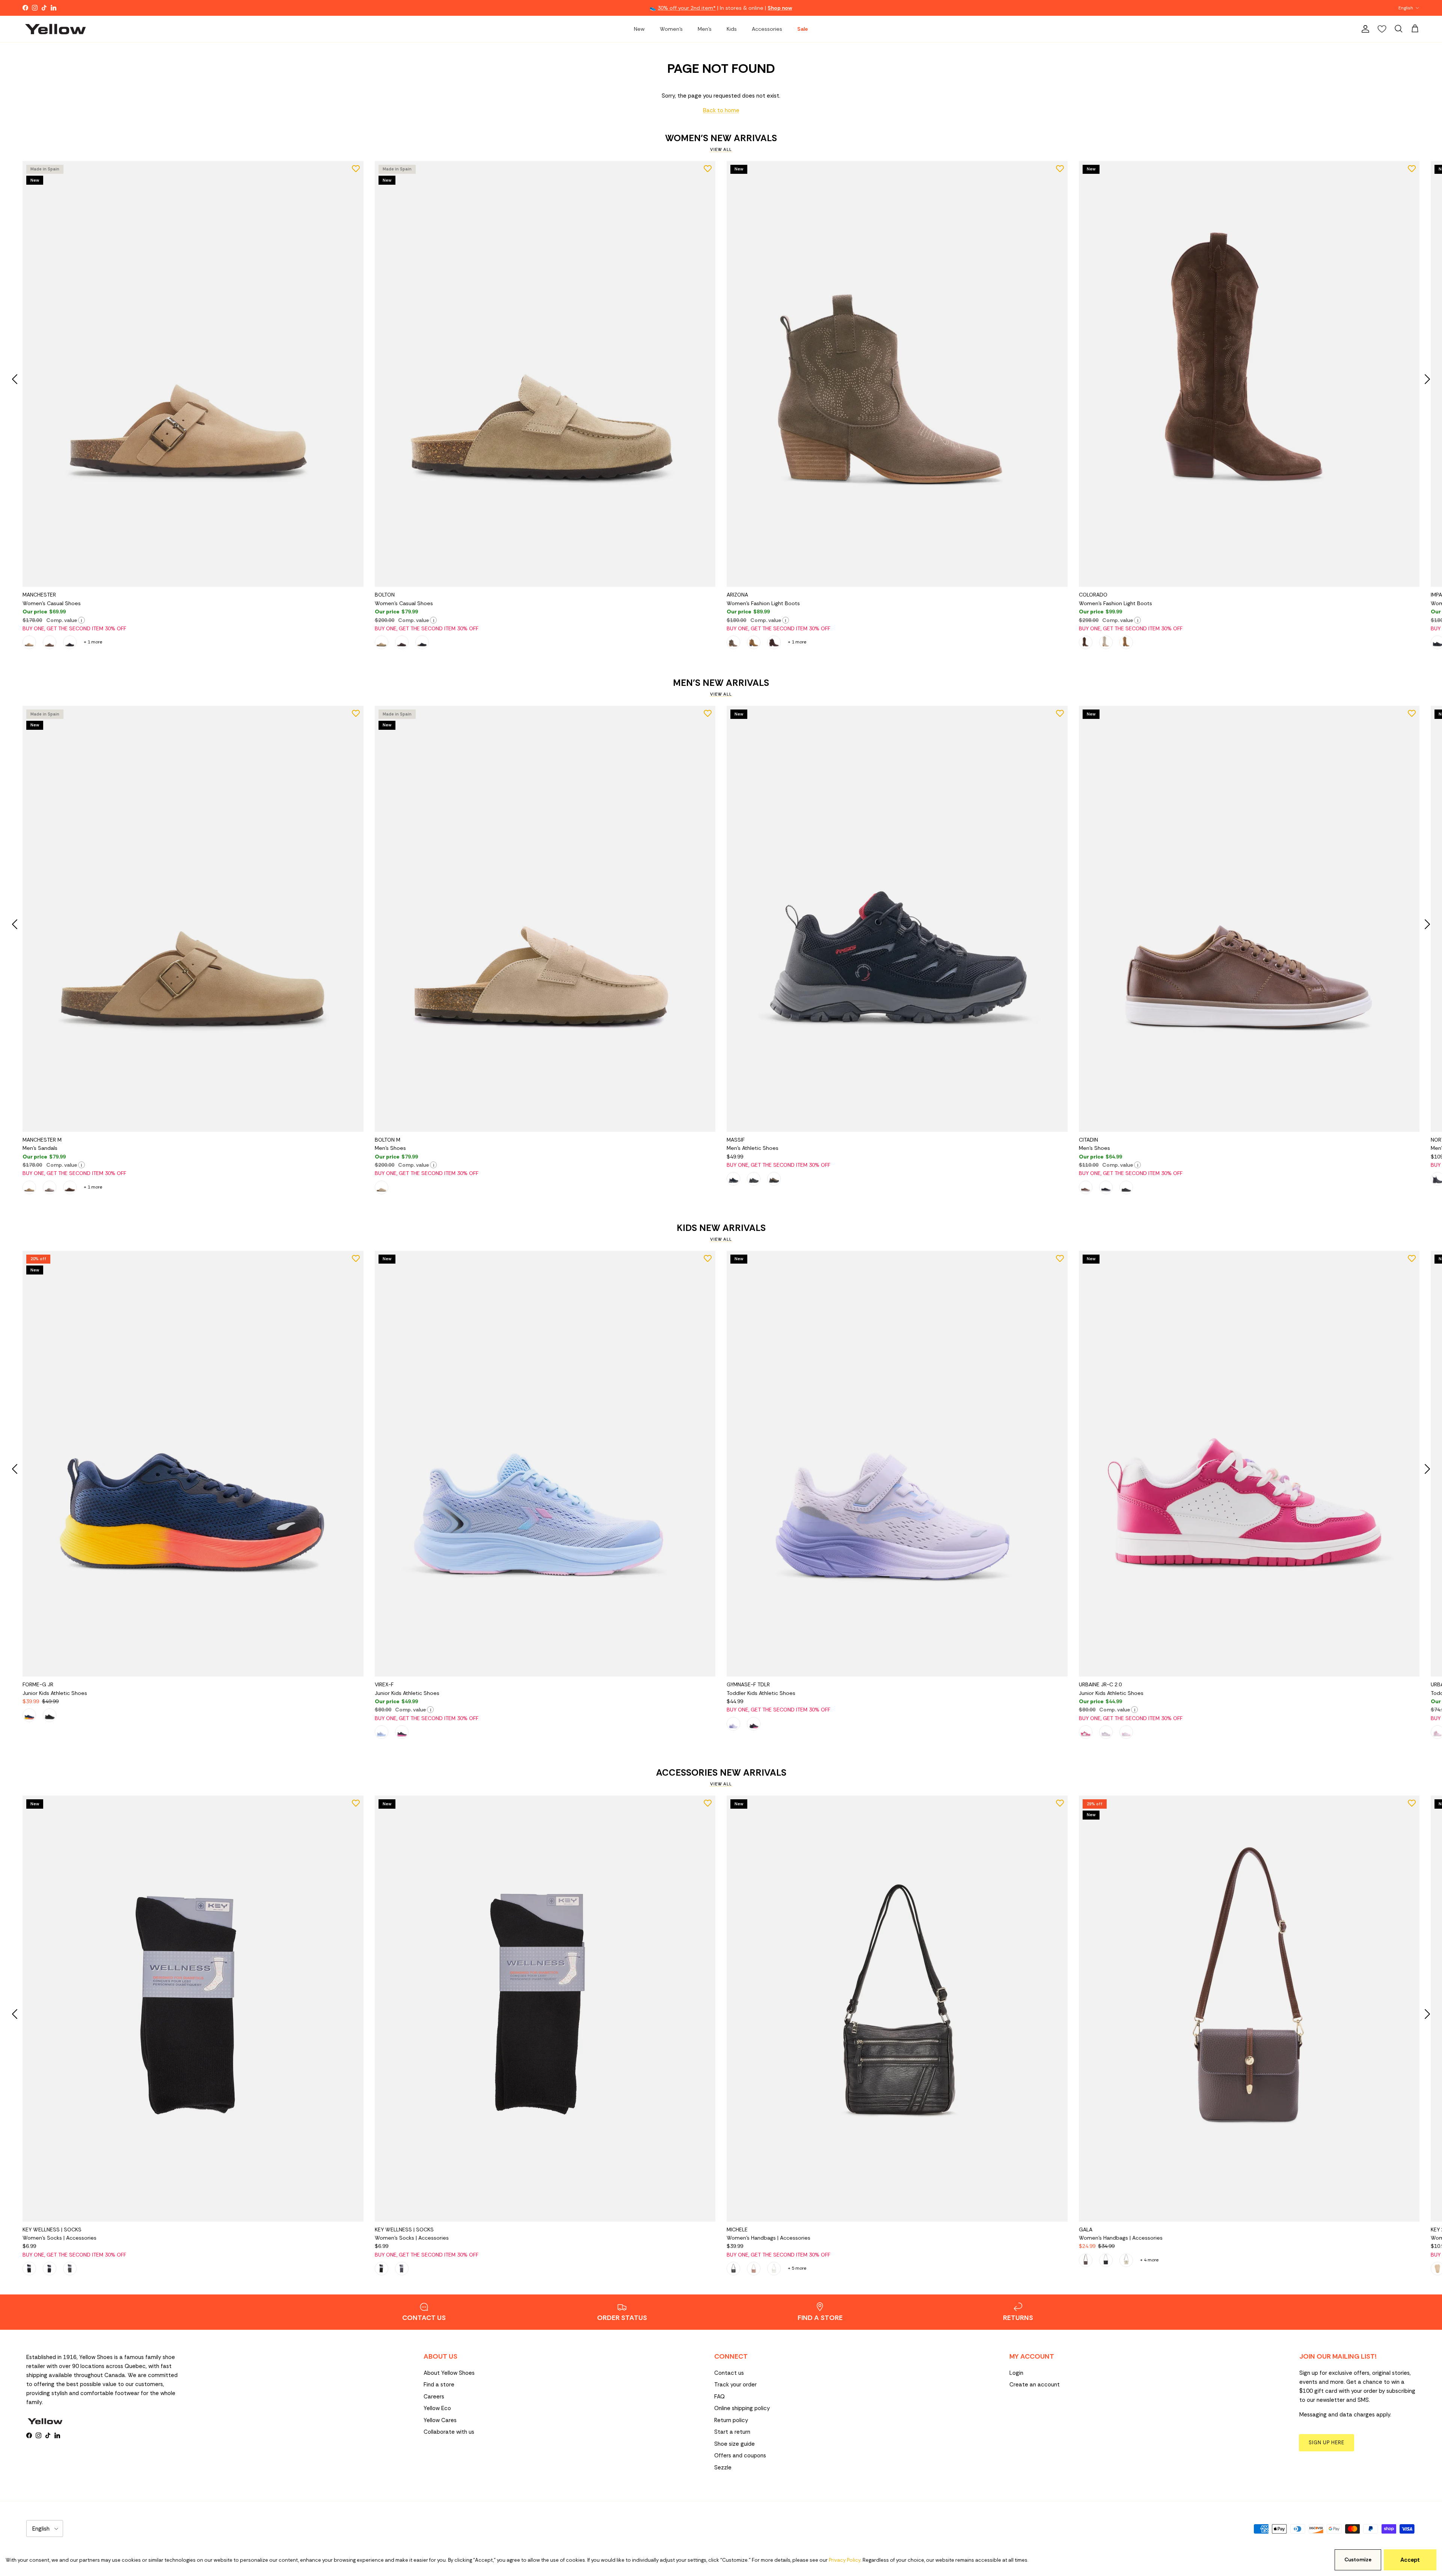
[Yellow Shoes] (55, 29)
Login (1016, 2373)
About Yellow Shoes (449, 2373)
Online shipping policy (742, 2408)
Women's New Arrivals (721, 138)
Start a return (732, 2432)
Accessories (767, 29)
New (639, 29)
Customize (1358, 2560)
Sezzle (723, 2468)
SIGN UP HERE (1327, 2443)
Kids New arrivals (721, 1228)
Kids (732, 29)
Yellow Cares (440, 2420)
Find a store (439, 2385)
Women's (671, 29)
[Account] (1364, 29)
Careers (434, 2397)
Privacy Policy (845, 2560)
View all (721, 149)
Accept (1410, 2560)
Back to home (721, 110)
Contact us (729, 2373)
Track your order (735, 2385)
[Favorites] (1382, 29)
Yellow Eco (437, 2408)
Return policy (731, 2420)
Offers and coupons (740, 2455)
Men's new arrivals (721, 683)
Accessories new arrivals (721, 1773)
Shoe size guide (735, 2444)
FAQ (719, 2397)
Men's (705, 29)
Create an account (1035, 2385)
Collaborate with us (449, 2432)
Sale (802, 29)
